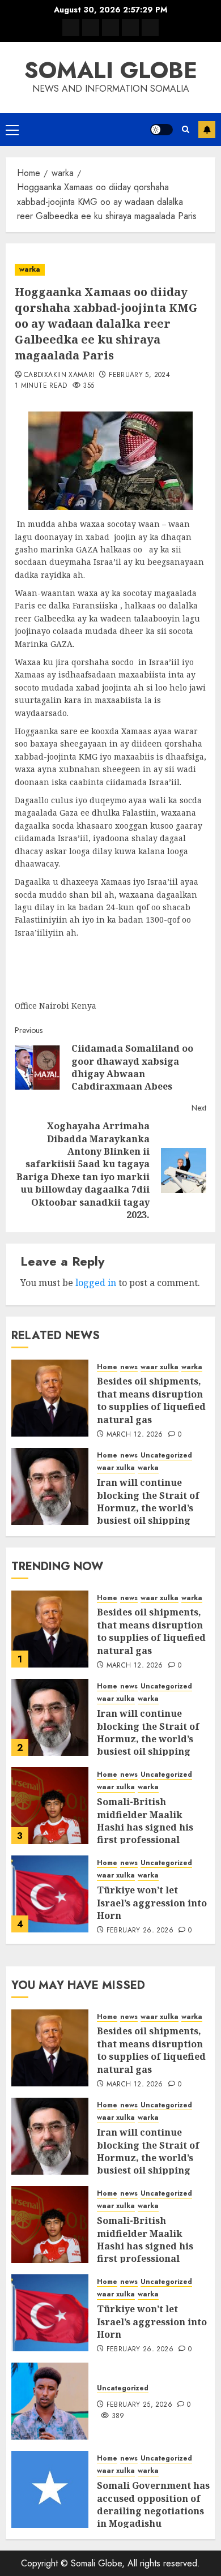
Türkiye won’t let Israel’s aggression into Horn (152, 1903)
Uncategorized (166, 1456)
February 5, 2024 (139, 375)
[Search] (186, 129)
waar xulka (160, 1367)
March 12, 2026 (135, 1435)
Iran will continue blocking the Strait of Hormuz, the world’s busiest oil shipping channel (148, 1508)
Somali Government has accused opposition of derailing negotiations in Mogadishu (153, 2504)
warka (30, 269)
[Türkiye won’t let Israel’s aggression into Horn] (50, 1894)
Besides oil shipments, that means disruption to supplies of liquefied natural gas (151, 1400)
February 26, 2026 (140, 1931)
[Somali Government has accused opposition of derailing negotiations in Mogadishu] (50, 2489)
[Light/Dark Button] (161, 130)
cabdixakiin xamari (59, 375)
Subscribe (207, 130)
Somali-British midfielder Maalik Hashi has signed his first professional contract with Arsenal (149, 1827)
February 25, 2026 (139, 2405)
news (129, 1367)
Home (107, 1367)
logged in (96, 1283)
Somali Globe (111, 70)
